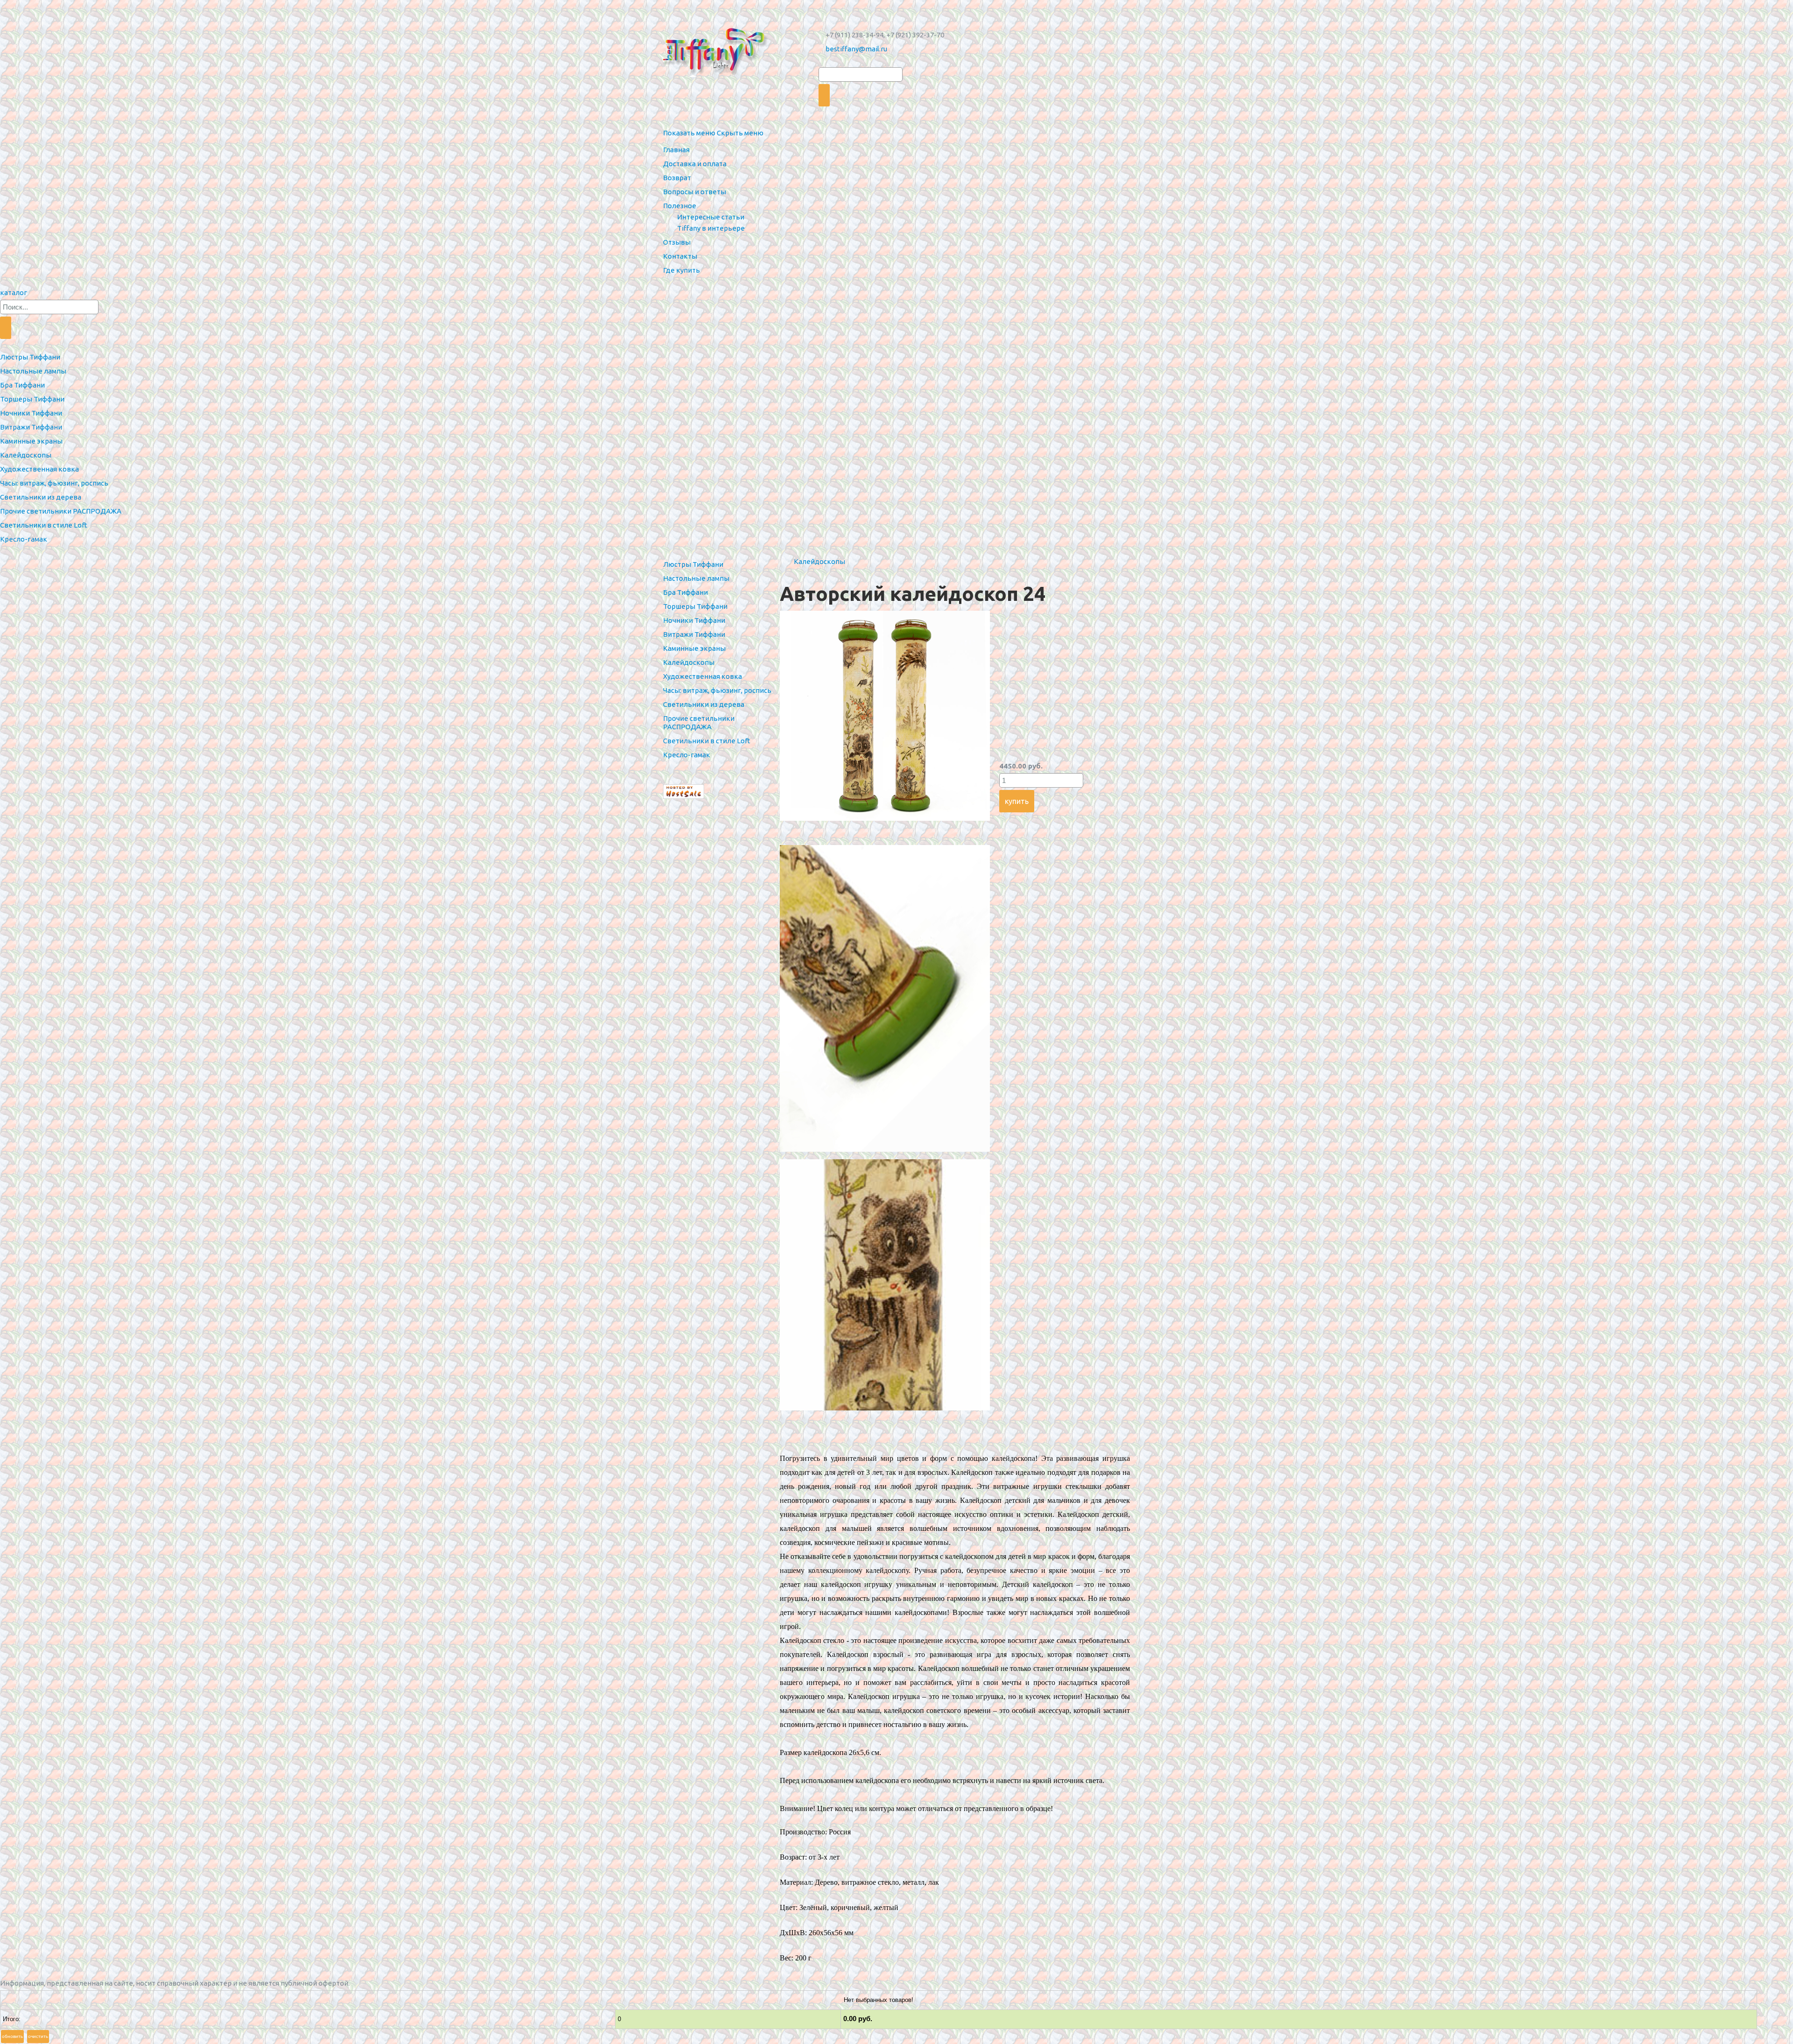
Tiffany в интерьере (711, 228)
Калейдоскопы (819, 561)
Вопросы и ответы (695, 192)
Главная (676, 150)
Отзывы (677, 242)
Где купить (681, 270)
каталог (14, 293)
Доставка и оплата (695, 164)
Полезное (680, 206)
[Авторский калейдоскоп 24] (885, 818)
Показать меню (689, 133)
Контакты (680, 256)
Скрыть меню (740, 133)
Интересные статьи (711, 217)
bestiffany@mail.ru (856, 49)
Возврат (677, 178)
